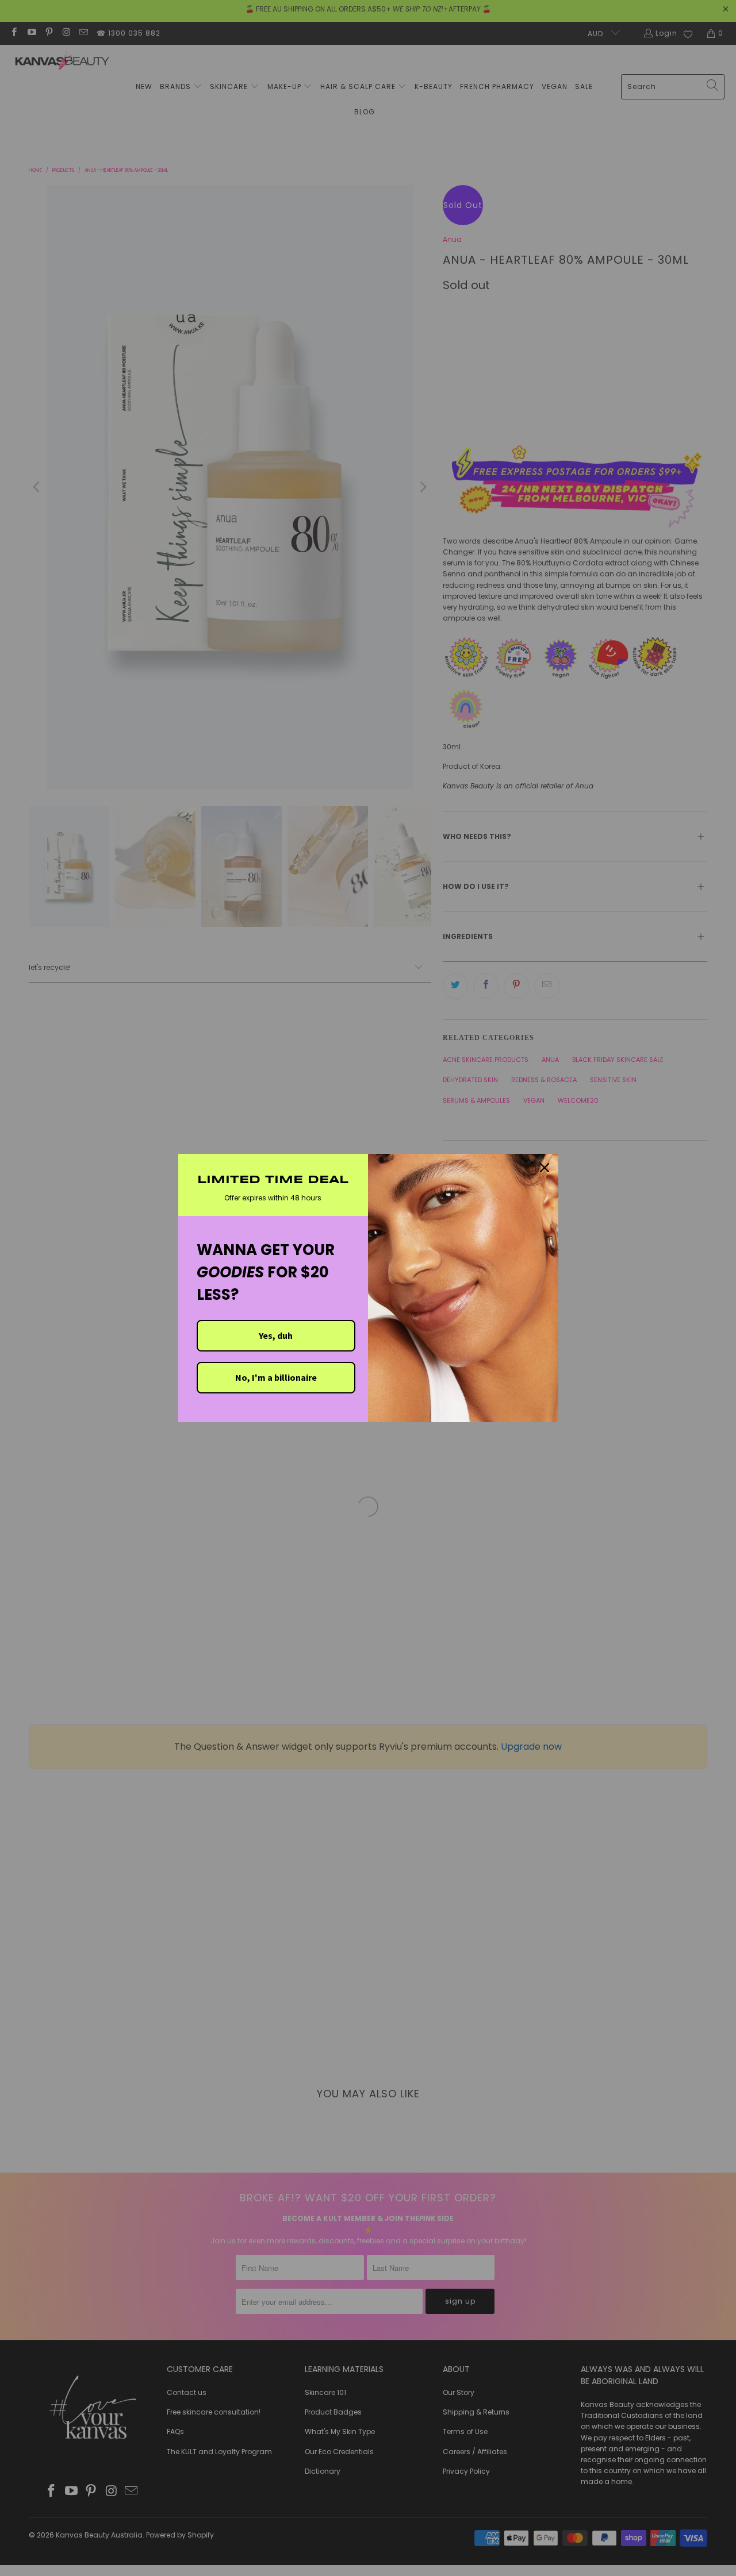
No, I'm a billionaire (276, 1377)
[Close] (545, 1168)
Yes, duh (276, 1335)
